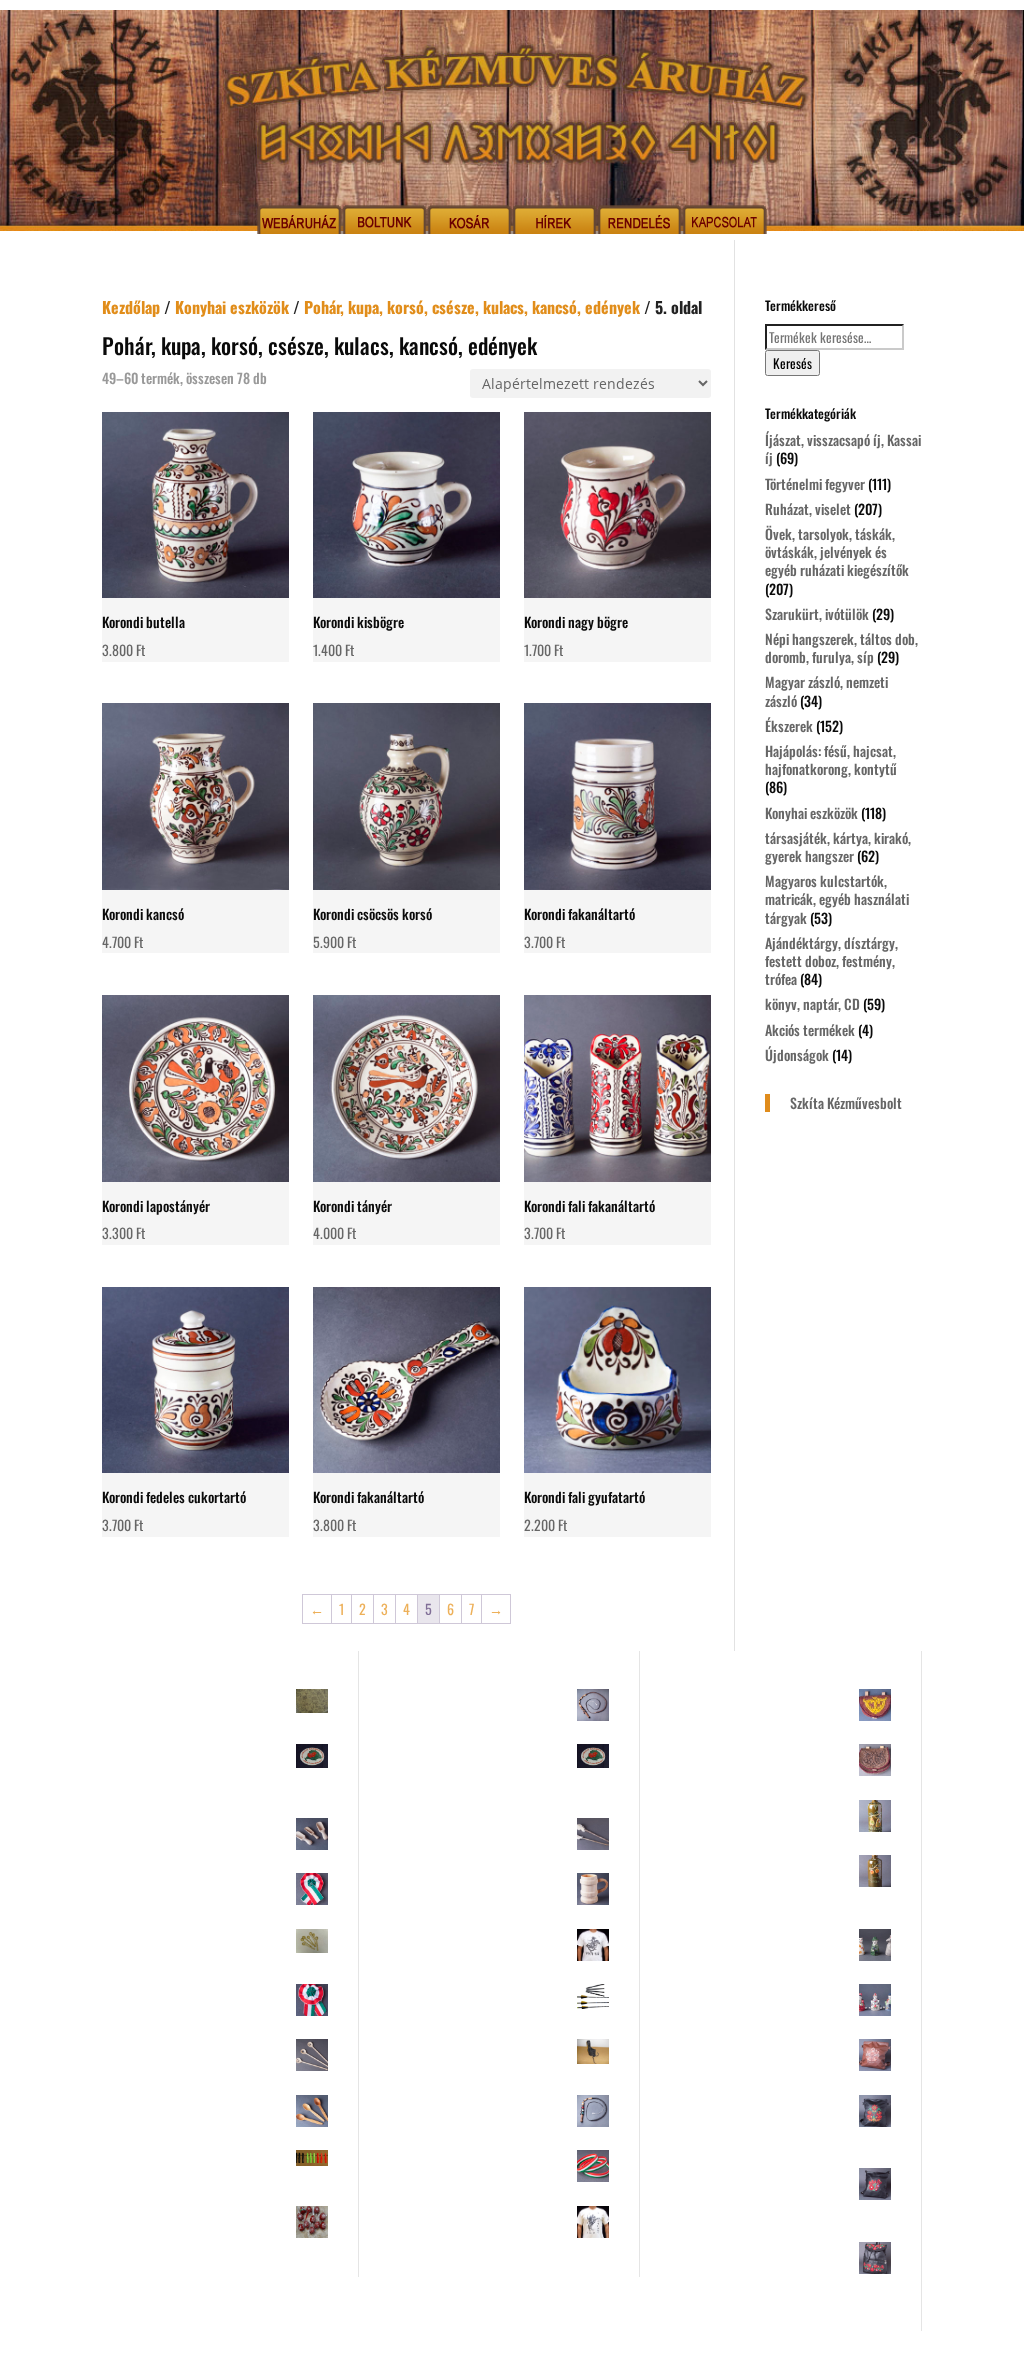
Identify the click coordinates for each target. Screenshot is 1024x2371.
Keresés (792, 363)
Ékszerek (789, 725)
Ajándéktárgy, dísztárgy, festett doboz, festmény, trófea (831, 960)
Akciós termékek (810, 1029)
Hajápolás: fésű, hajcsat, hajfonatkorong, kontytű (831, 759)
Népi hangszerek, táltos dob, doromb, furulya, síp (841, 647)
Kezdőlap (131, 307)
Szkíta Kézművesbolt (846, 1102)
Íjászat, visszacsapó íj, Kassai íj (843, 448)
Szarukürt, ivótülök (817, 613)
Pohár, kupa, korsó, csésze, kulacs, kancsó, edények (472, 307)
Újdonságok (797, 1054)
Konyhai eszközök (232, 307)
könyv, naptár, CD (812, 1003)
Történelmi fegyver (815, 483)
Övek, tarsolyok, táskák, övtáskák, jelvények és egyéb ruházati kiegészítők (837, 551)
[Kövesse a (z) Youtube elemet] (532, 2347)
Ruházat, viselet (808, 508)
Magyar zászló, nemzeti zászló (826, 690)
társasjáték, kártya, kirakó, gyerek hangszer (838, 846)
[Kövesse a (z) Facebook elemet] (492, 2347)
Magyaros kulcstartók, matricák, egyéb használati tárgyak (837, 898)
